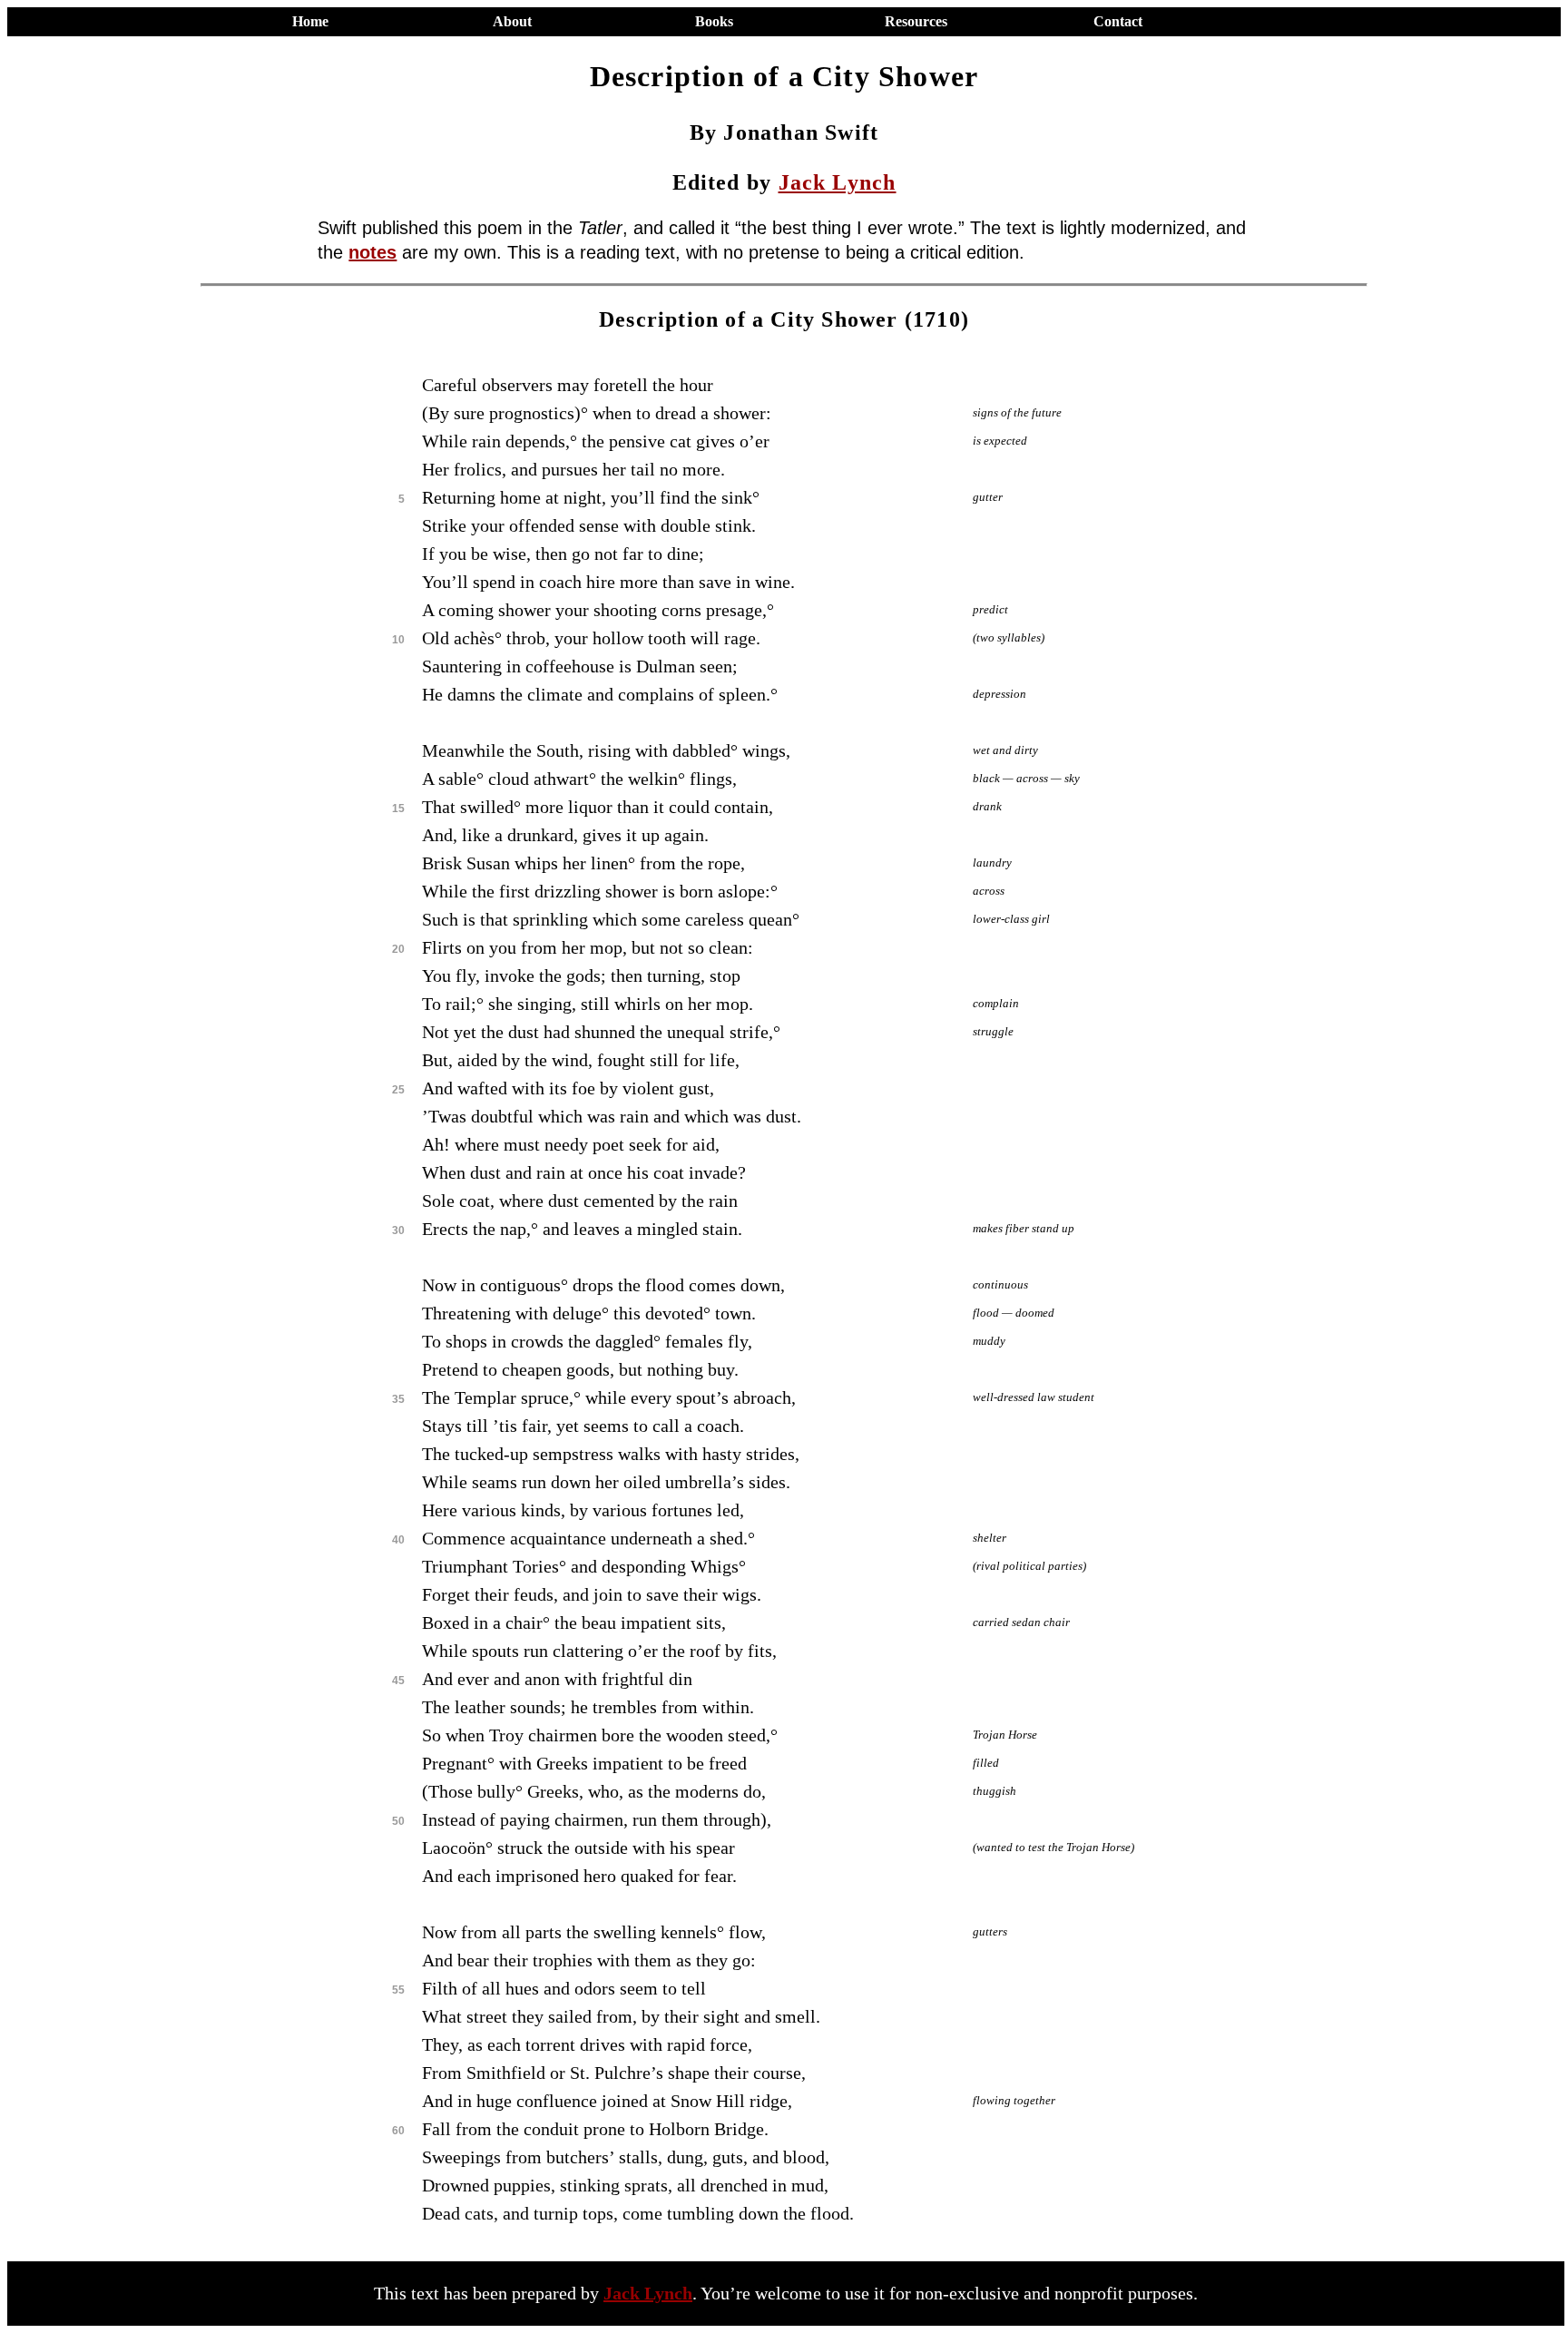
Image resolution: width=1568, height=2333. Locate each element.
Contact (1118, 21)
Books (714, 21)
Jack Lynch (838, 182)
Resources (916, 21)
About (512, 21)
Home (310, 21)
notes (372, 252)
